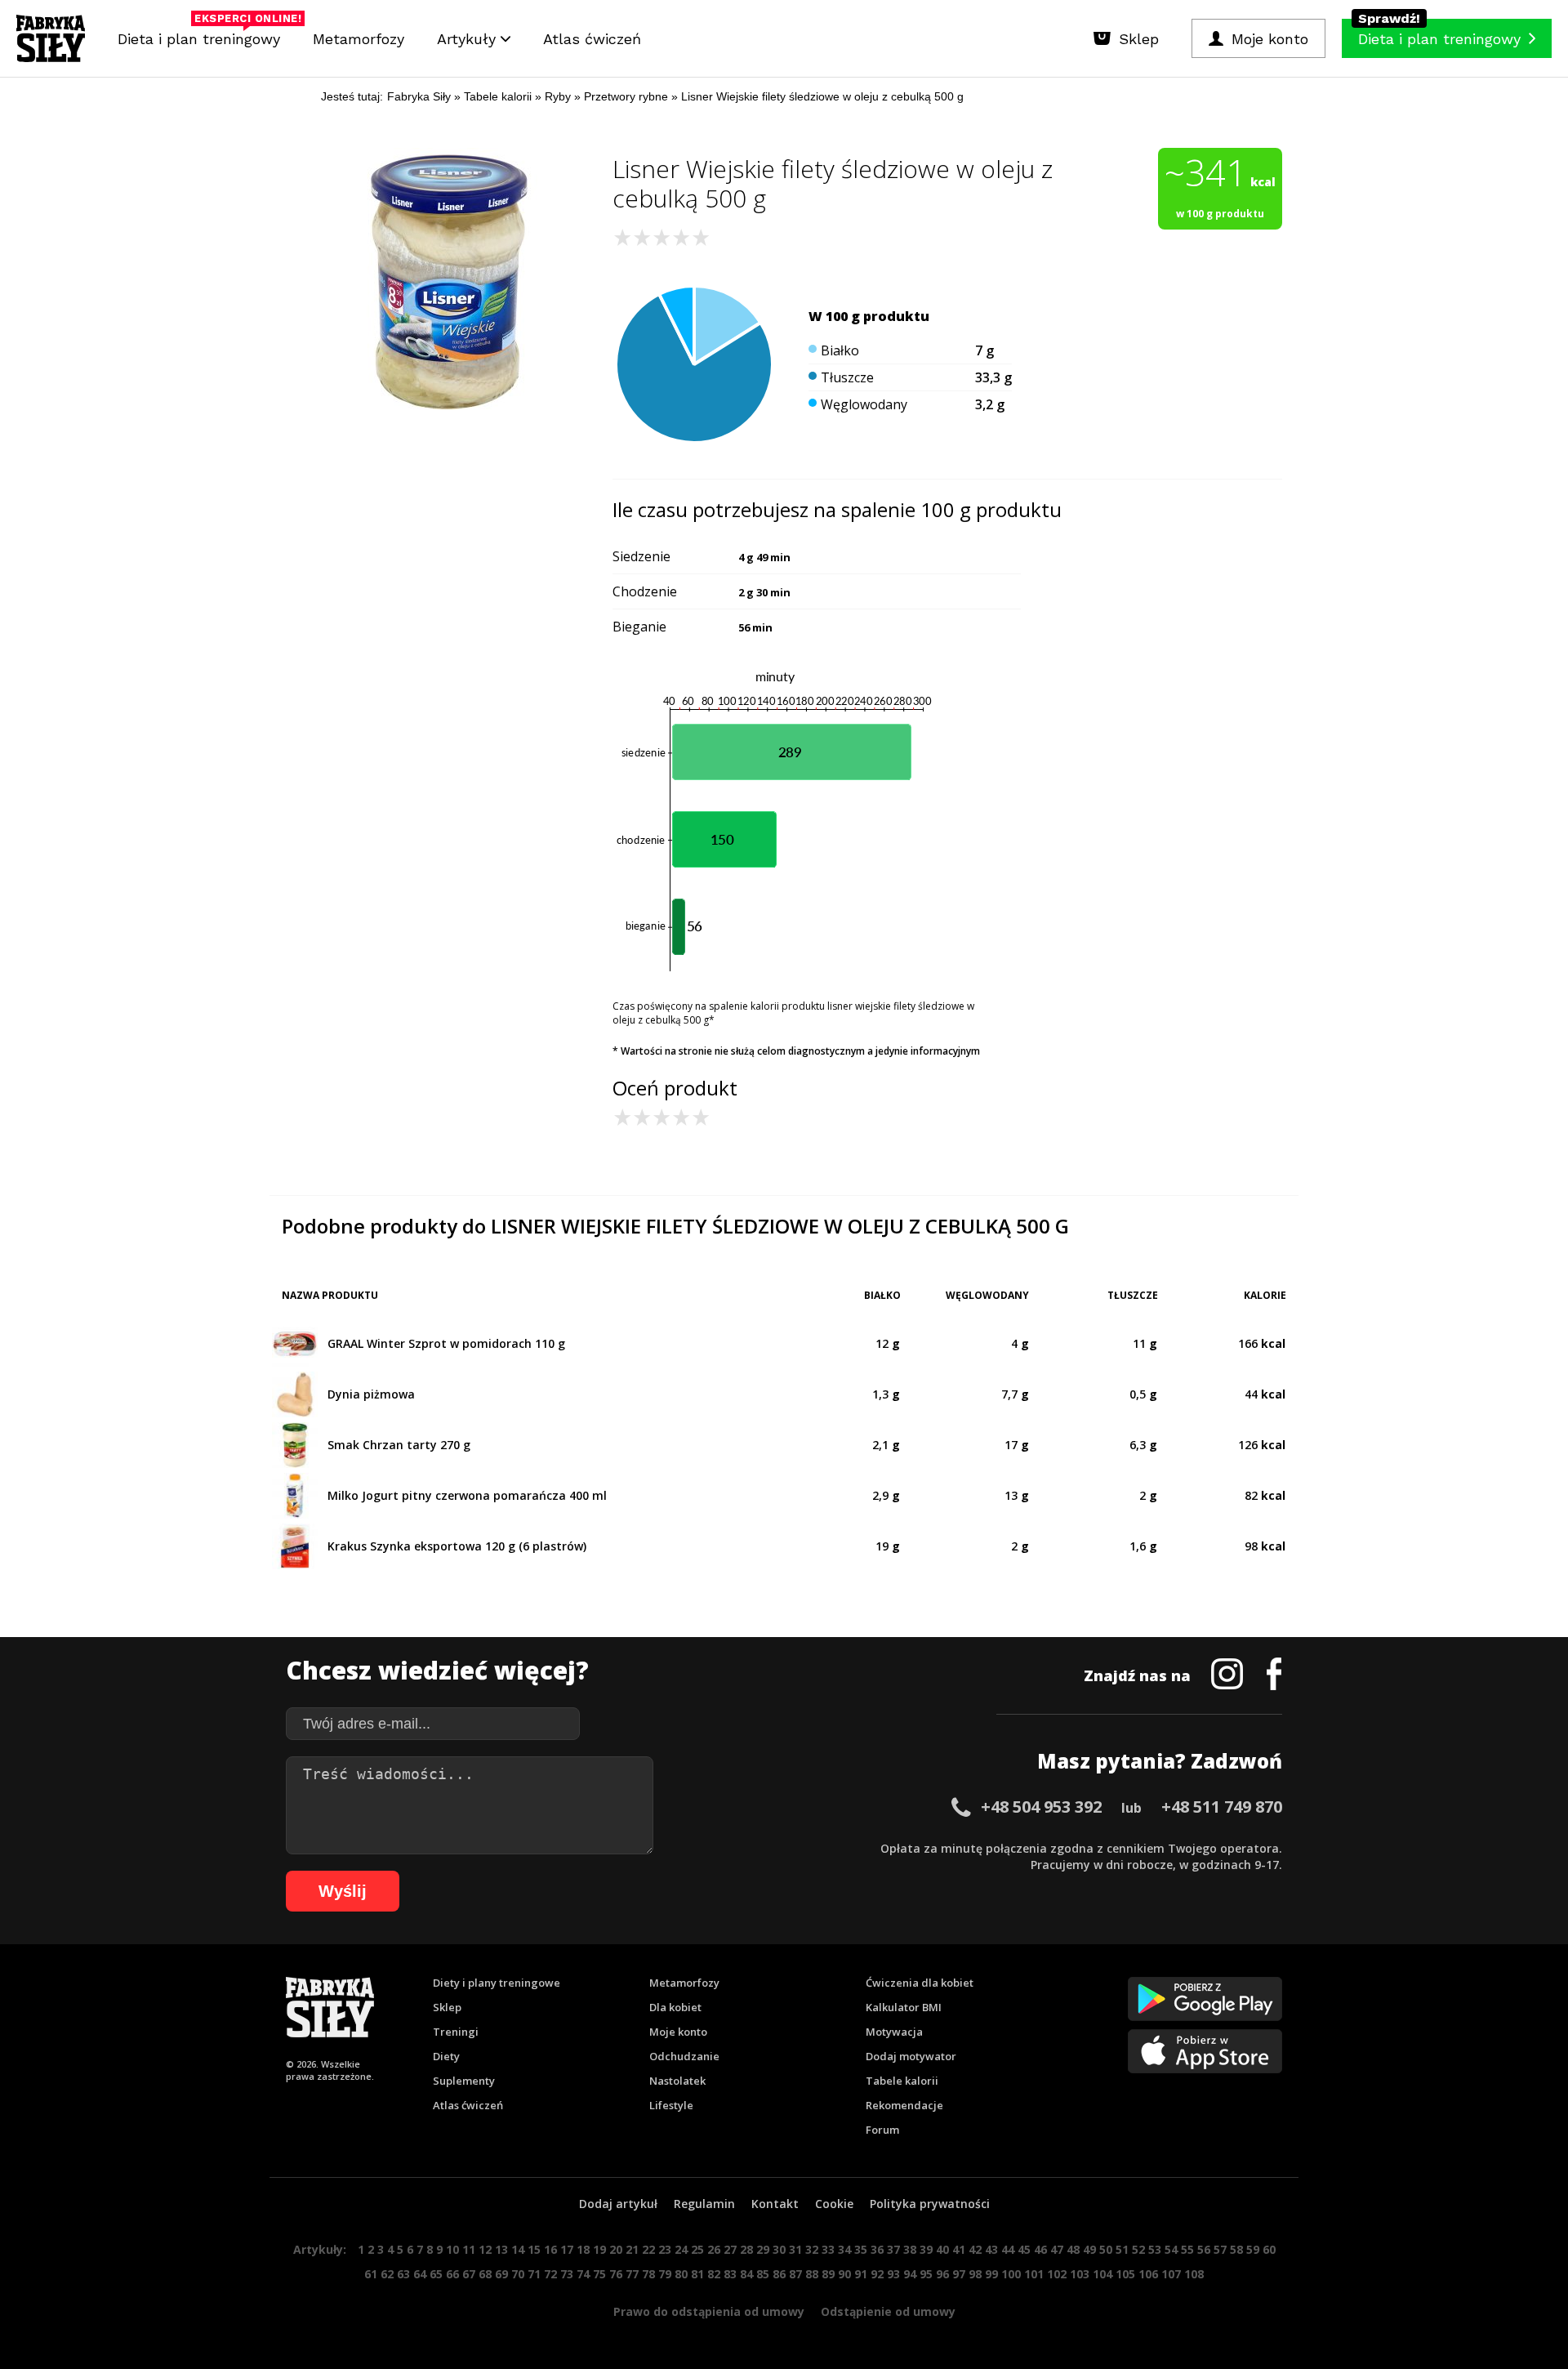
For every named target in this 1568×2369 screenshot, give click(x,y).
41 (959, 2249)
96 (942, 2274)
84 (746, 2274)
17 (567, 2249)
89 (828, 2274)
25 (697, 2249)
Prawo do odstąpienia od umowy (709, 2311)
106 (1148, 2274)
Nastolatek (677, 2081)
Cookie (834, 2204)
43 (991, 2249)
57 (1220, 2249)
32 (812, 2249)
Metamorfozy (359, 39)
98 (975, 2274)
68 (485, 2274)
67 (469, 2274)
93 (893, 2274)
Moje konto (678, 2032)
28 (746, 2249)
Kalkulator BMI (904, 2007)
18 (583, 2249)
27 (730, 2249)
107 (1171, 2274)
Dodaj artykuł (618, 2204)
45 (1024, 2249)
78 (648, 2274)
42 (975, 2249)
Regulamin (704, 2204)
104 (1102, 2274)
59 (1253, 2249)
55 (1187, 2249)
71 (534, 2274)
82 (714, 2274)
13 (501, 2249)
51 (1122, 2249)
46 (1040, 2249)
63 (403, 2274)
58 (1236, 2249)
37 (893, 2249)
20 (616, 2249)
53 (1155, 2249)
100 (1011, 2274)
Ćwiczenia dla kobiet (920, 1983)
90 (844, 2274)
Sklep (447, 2007)
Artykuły (469, 39)
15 (534, 2249)
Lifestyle (671, 2105)
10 (452, 2249)
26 (714, 2249)
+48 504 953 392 (1041, 1807)
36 (877, 2249)
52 (1138, 2249)
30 (779, 2249)
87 (795, 2274)
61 (371, 2274)
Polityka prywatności (930, 2204)
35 (861, 2249)
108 (1194, 2274)
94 (910, 2274)
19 (599, 2249)
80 (681, 2274)
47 (1057, 2249)
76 (616, 2274)
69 (501, 2274)
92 (877, 2274)
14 (518, 2249)
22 (648, 2249)
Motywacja (894, 2032)
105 (1125, 2274)
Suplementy (464, 2081)
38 (910, 2249)
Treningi (456, 2032)
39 (926, 2249)
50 (1106, 2249)
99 (991, 2274)
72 (550, 2274)
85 (763, 2274)
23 (665, 2249)
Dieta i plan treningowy (203, 35)
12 (485, 2249)
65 (436, 2274)
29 (763, 2249)
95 (926, 2274)
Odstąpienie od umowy (888, 2311)
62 (387, 2274)
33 (828, 2249)
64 (420, 2274)
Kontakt (775, 2204)
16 (550, 2249)
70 (518, 2274)
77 (632, 2274)
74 (583, 2274)
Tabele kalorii (902, 2081)
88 (812, 2274)
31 (795, 2249)
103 (1080, 2274)
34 (844, 2249)
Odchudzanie (684, 2056)
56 (1204, 2249)
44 (1008, 2249)
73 (567, 2274)
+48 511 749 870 (1222, 1807)
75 (599, 2274)
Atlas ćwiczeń (592, 39)
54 (1171, 2249)
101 (1034, 2274)
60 (1269, 2249)
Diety (446, 2056)
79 (665, 2274)
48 (1073, 2249)
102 (1057, 2274)
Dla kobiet (675, 2007)
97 (959, 2274)
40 (942, 2249)
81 (697, 2274)
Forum (882, 2130)
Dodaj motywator (911, 2056)
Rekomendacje (904, 2105)
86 (779, 2274)
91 (861, 2274)
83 (730, 2274)
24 (681, 2249)
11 (469, 2249)
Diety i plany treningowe (497, 1983)
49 (1089, 2249)
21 (632, 2249)
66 (452, 2274)
